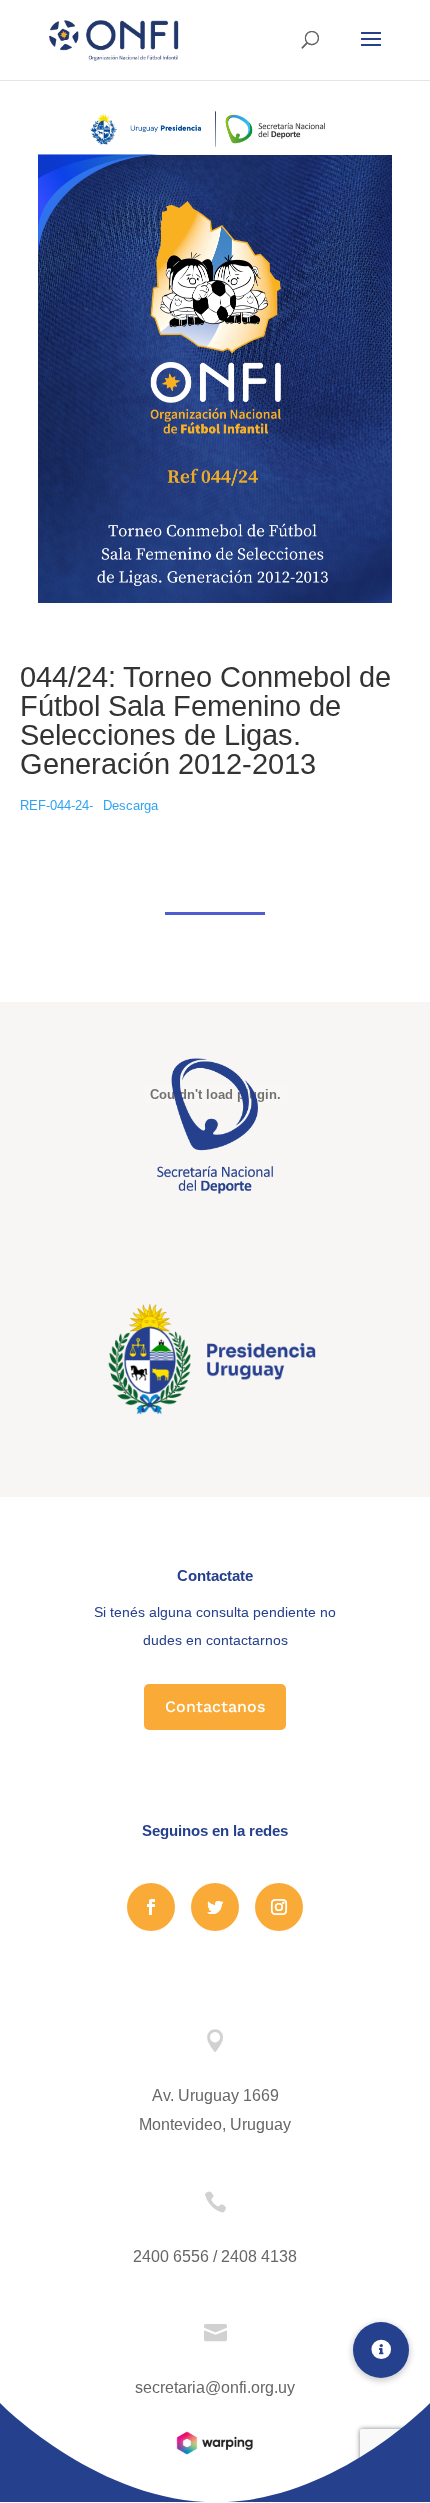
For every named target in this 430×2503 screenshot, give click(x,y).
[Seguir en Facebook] (151, 1907)
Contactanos (215, 1706)
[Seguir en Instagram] (279, 1907)
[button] (381, 2350)
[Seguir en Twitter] (215, 1907)
